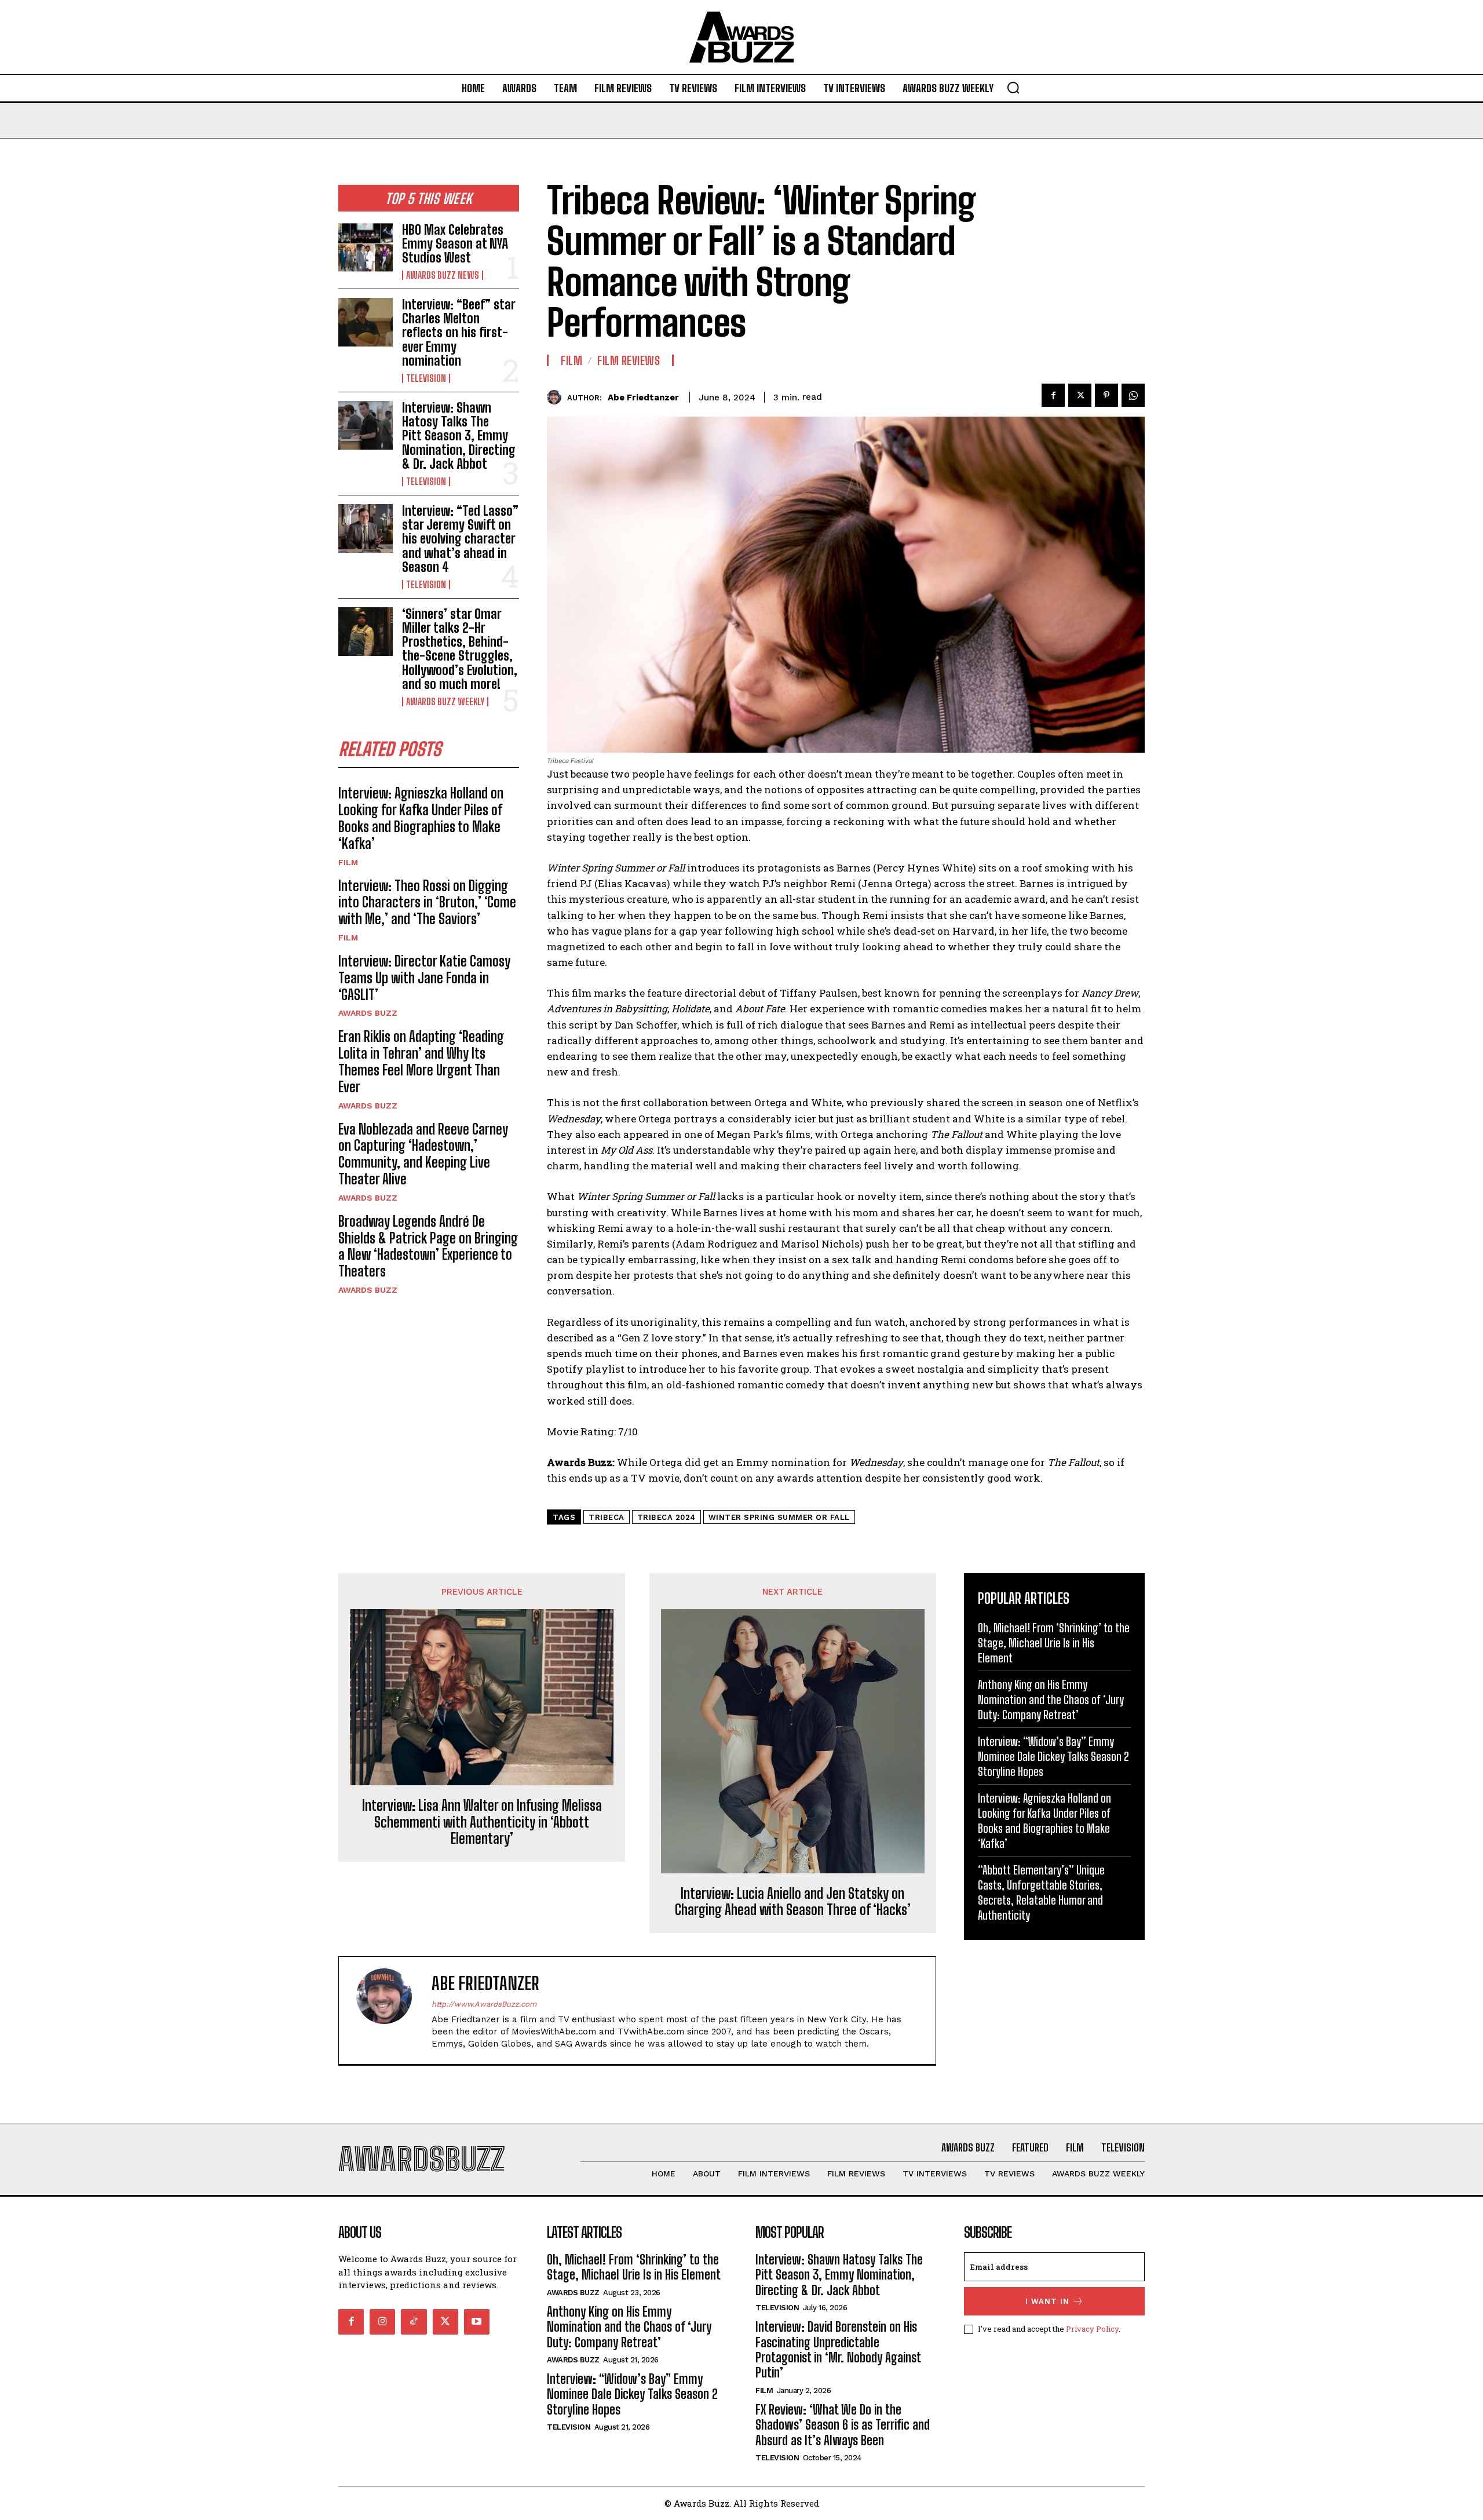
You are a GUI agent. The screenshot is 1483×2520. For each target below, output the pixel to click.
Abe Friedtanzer (643, 397)
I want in (1047, 2301)
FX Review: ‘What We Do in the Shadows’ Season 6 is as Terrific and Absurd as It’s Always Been (843, 2425)
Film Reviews (629, 360)
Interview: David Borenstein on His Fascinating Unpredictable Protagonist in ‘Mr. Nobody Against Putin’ (838, 2350)
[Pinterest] (1106, 395)
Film (348, 862)
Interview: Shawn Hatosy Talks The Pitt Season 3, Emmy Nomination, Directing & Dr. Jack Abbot (459, 436)
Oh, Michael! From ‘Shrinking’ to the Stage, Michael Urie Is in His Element (1054, 1643)
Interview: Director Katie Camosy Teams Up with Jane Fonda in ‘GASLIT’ (424, 978)
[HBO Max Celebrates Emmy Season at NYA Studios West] (366, 247)
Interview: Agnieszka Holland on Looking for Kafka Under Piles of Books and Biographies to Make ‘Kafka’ (421, 818)
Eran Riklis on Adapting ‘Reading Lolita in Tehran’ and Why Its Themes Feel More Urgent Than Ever (421, 1061)
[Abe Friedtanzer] (557, 397)
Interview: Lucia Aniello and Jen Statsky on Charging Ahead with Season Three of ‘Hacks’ (793, 1902)
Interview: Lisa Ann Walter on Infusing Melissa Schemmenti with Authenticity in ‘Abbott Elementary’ (482, 1822)
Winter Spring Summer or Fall (779, 1517)
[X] (1080, 395)
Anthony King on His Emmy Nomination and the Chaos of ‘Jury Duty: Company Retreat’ (1051, 1700)
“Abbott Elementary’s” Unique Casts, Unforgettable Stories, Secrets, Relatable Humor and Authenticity (1041, 1892)
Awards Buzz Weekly (445, 702)
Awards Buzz (368, 1013)
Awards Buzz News (443, 275)
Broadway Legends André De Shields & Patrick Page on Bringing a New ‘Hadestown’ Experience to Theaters (428, 1246)
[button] (1013, 87)
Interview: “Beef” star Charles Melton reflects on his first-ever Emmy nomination (459, 333)
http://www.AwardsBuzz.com (484, 2004)
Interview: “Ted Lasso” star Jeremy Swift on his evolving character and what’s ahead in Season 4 (460, 539)
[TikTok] (414, 2322)
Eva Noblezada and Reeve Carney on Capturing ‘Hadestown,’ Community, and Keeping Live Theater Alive (423, 1154)
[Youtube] (477, 2322)
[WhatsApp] (1133, 395)
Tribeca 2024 (666, 1517)
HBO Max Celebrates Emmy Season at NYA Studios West (455, 244)
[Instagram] (382, 2322)
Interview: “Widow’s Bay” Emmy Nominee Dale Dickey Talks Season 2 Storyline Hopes (1053, 1756)
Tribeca (607, 1517)
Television (426, 378)
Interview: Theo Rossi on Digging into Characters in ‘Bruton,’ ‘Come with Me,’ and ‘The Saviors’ (427, 902)
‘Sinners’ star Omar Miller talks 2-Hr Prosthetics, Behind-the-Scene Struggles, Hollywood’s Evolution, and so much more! (460, 649)
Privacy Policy (1092, 2329)
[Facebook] (1053, 395)
